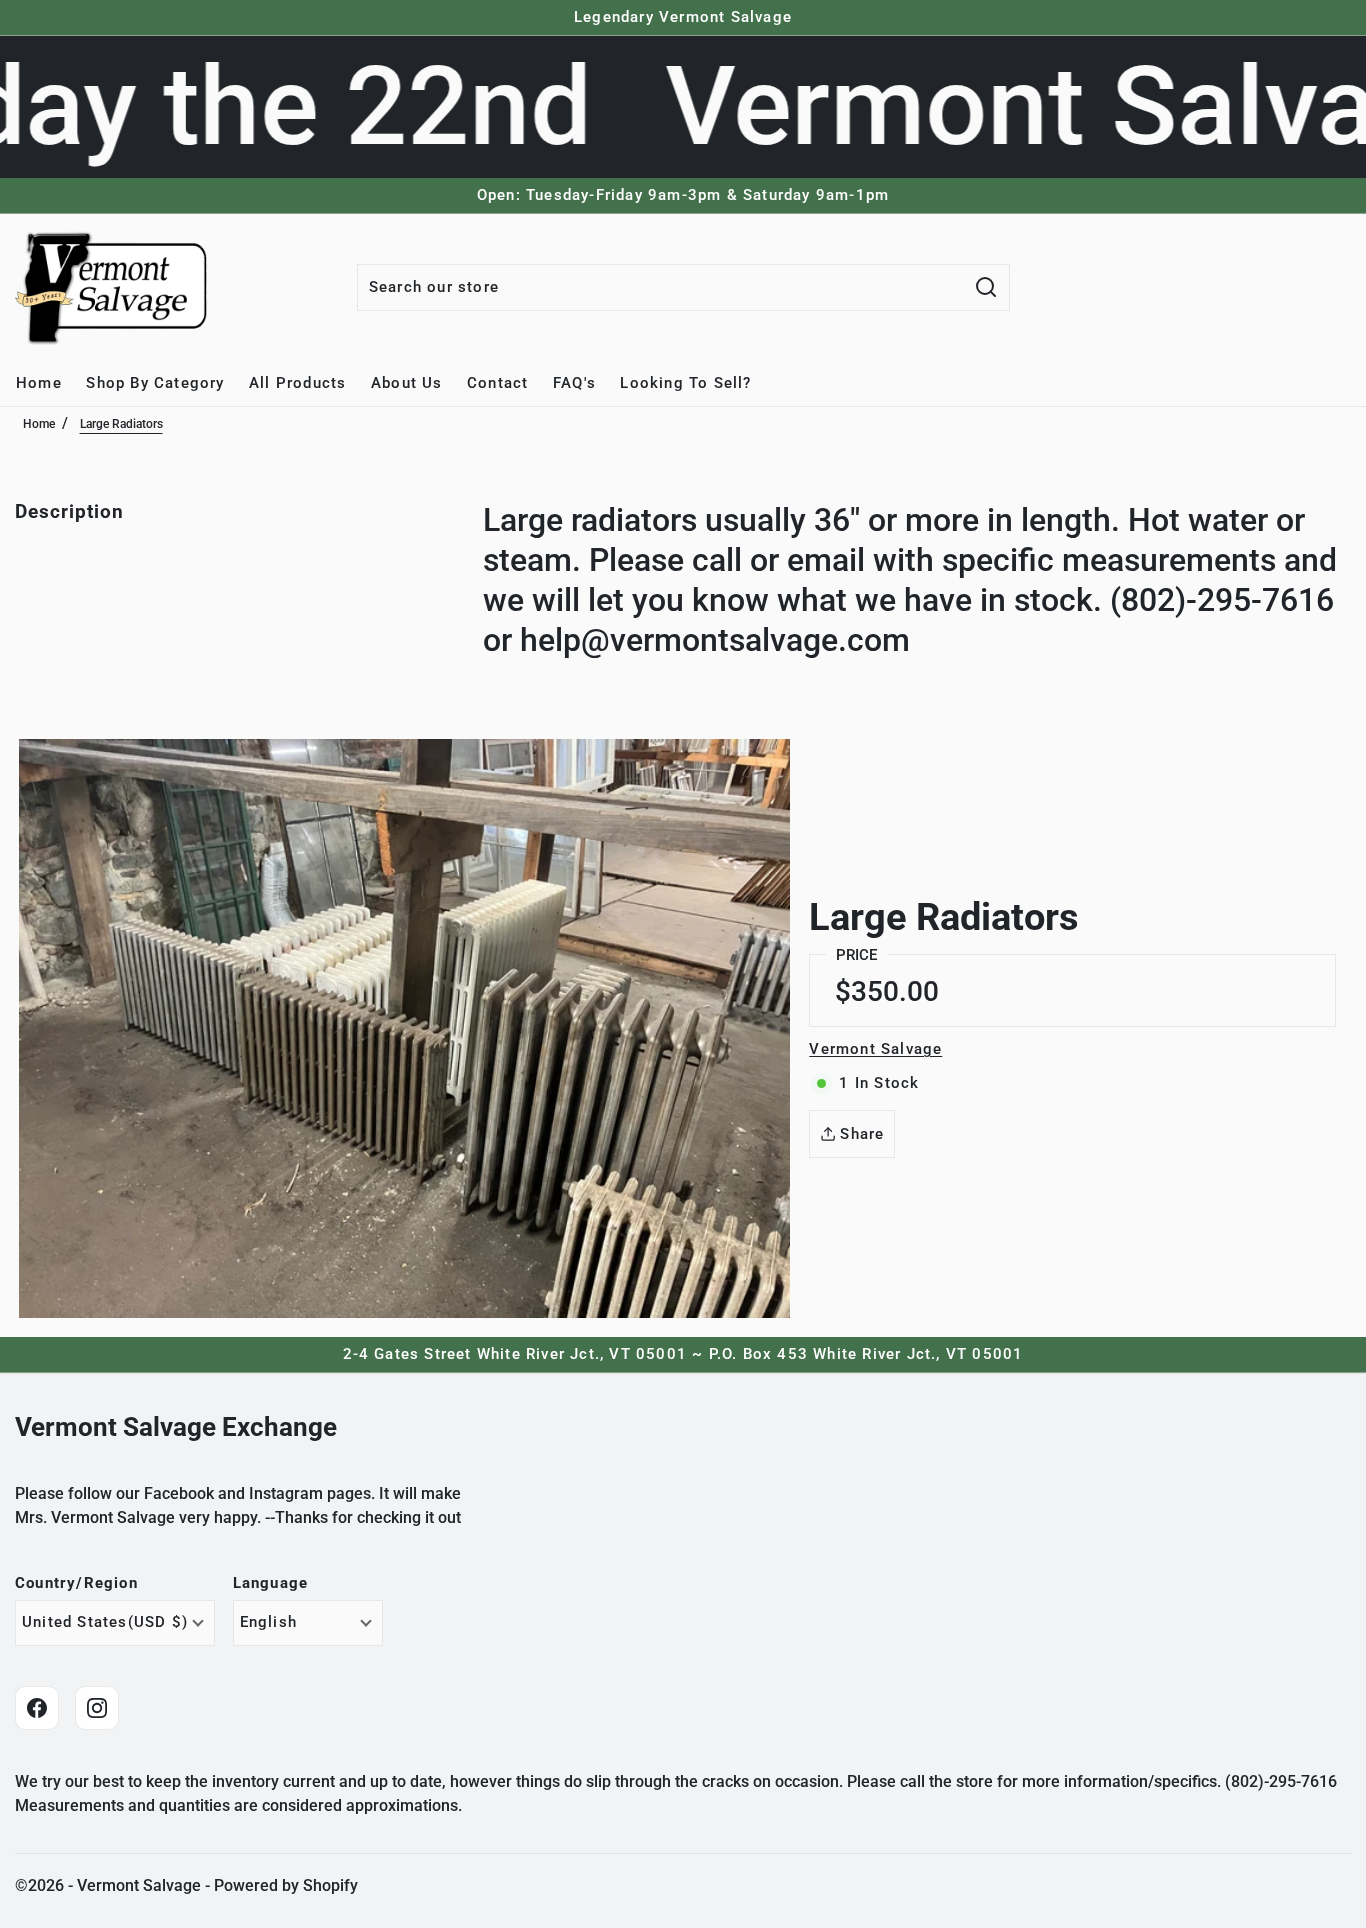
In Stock (879, 1083)
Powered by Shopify (286, 1885)
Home (39, 424)
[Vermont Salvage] (115, 287)
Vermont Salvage (875, 1049)
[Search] (987, 287)
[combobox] (661, 287)
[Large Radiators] (404, 1028)
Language (271, 1583)
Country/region (76, 1583)
